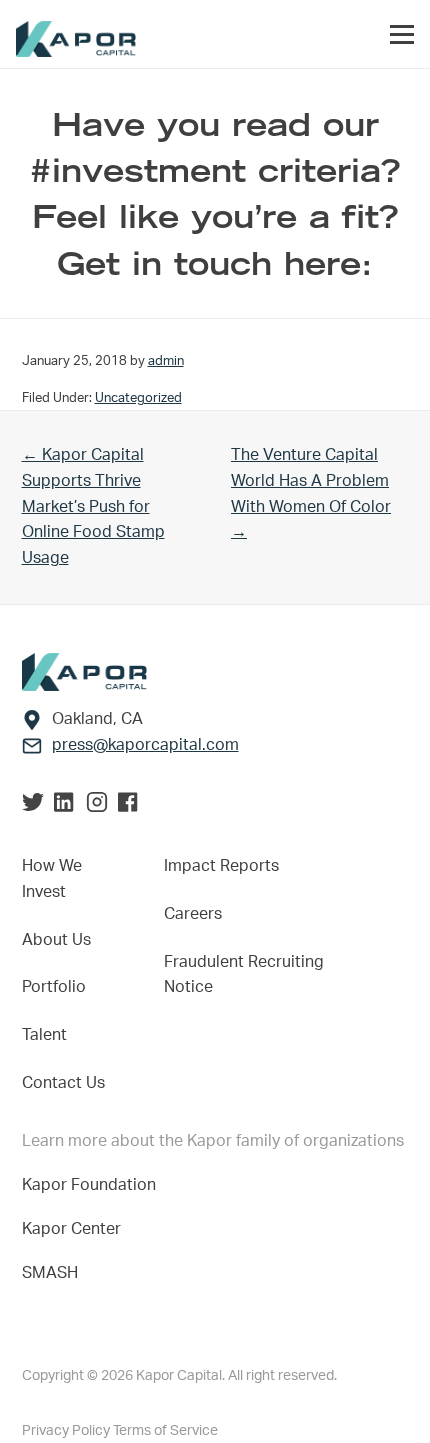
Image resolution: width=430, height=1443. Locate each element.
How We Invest (52, 879)
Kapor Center (75, 1229)
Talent (44, 1035)
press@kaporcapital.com (145, 745)
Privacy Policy (67, 1431)
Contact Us (63, 1083)
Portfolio (54, 987)
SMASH (50, 1273)
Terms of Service (165, 1431)
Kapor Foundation (93, 1185)
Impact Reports (221, 866)
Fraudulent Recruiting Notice (244, 975)
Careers (193, 914)
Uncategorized (138, 398)
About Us (56, 940)
